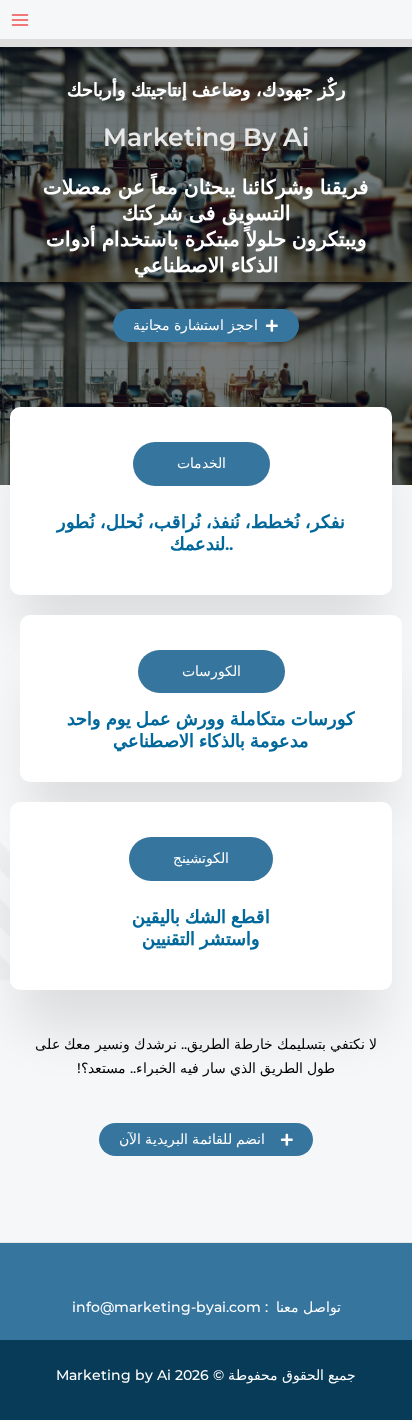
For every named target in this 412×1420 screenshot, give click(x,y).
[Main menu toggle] (19, 19)
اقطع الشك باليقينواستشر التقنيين (201, 927)
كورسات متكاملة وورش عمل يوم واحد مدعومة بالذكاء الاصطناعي (211, 729)
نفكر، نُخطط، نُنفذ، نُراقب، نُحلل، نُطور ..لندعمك (201, 532)
